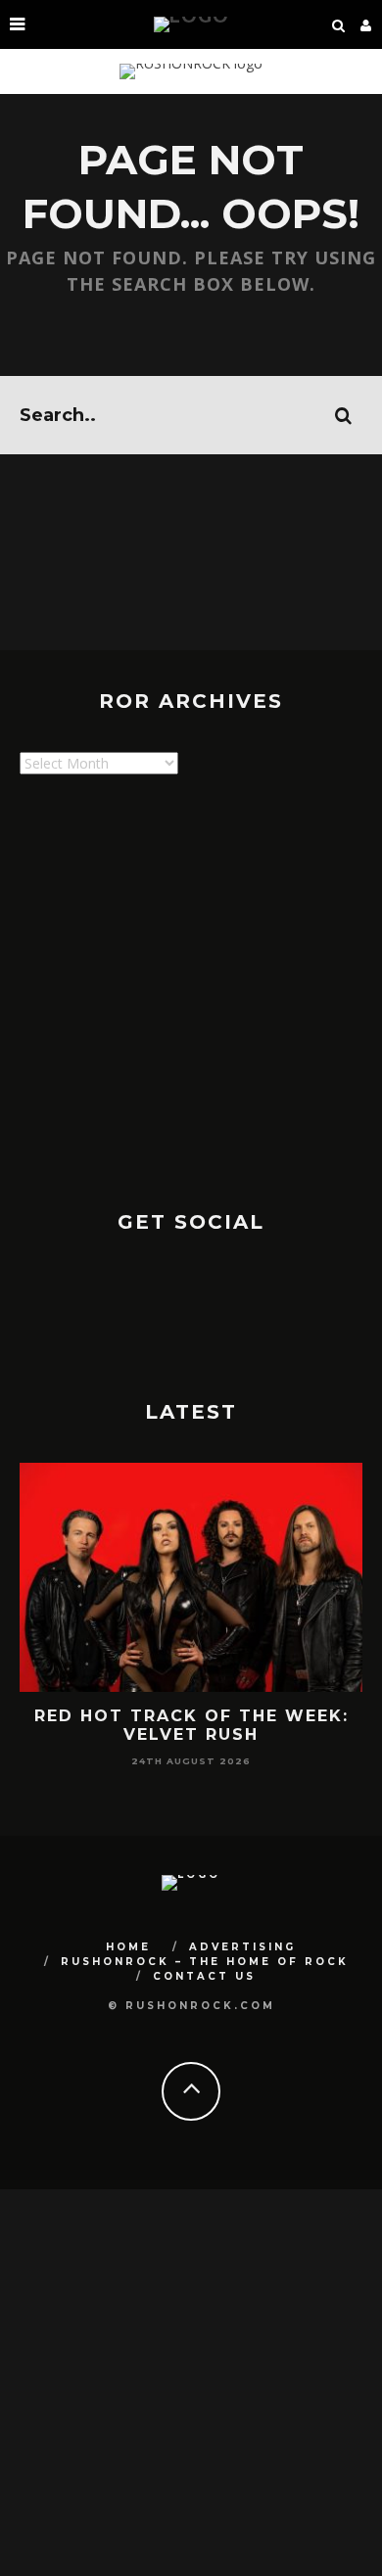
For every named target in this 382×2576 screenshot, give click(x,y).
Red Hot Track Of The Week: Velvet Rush (191, 1725)
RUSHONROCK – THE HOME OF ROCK (205, 1962)
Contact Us (204, 1976)
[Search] (339, 24)
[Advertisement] (191, 985)
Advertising (242, 1947)
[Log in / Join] (366, 24)
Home (128, 1947)
